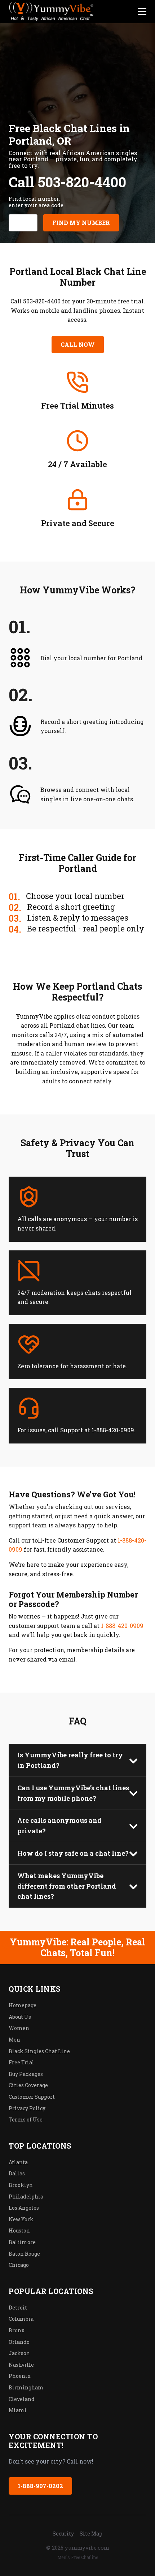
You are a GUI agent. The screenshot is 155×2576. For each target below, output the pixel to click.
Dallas (17, 2173)
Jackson (19, 2353)
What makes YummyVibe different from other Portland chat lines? (67, 1886)
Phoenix (20, 2376)
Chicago (19, 2265)
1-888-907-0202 (40, 2486)
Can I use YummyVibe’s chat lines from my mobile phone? (73, 1793)
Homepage (23, 2005)
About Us (20, 2017)
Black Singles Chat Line (39, 2051)
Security (63, 2534)
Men (14, 2040)
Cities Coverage (28, 2085)
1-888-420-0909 (122, 1626)
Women (19, 2028)
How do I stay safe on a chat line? (73, 1853)
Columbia (21, 2319)
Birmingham (26, 2387)
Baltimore (22, 2242)
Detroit (18, 2308)
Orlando (19, 2342)
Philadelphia (26, 2197)
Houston (19, 2230)
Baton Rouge (24, 2254)
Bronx (17, 2330)
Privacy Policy (27, 2108)
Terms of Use (26, 2119)
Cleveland (22, 2399)
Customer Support (32, 2097)
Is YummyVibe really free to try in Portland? (70, 1760)
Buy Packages (26, 2074)
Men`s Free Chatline (78, 2557)
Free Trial (21, 2062)
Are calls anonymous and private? (59, 1826)
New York (21, 2219)
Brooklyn (21, 2185)
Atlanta (18, 2162)
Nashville (21, 2365)
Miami (18, 2410)
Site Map (91, 2534)
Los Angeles (24, 2208)
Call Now (78, 344)
